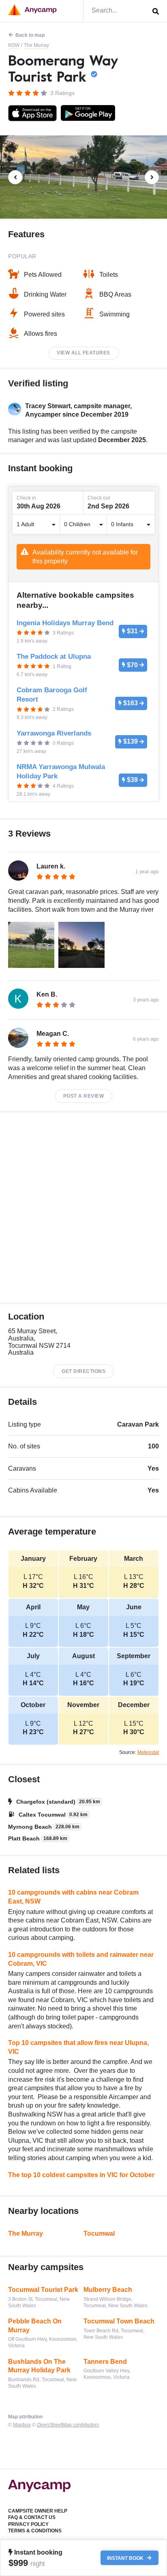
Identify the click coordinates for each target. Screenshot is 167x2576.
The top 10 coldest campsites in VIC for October (81, 2175)
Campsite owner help (38, 2511)
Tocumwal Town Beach (119, 2321)
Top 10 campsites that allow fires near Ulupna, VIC (78, 2047)
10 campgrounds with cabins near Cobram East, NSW (73, 1897)
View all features (83, 353)
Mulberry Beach (108, 2290)
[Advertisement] (83, 1208)
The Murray (36, 45)
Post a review (84, 1096)
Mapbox (22, 2425)
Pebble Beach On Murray (35, 2326)
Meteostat (148, 1752)
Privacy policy (28, 2524)
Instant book (126, 2558)
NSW (14, 45)
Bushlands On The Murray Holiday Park (39, 2366)
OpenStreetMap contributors (68, 2425)
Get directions (83, 1371)
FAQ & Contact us (32, 2517)
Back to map (30, 35)
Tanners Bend (105, 2362)
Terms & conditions (35, 2531)
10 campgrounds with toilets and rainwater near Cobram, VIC (81, 1959)
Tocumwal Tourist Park (43, 2290)
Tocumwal (99, 2233)
